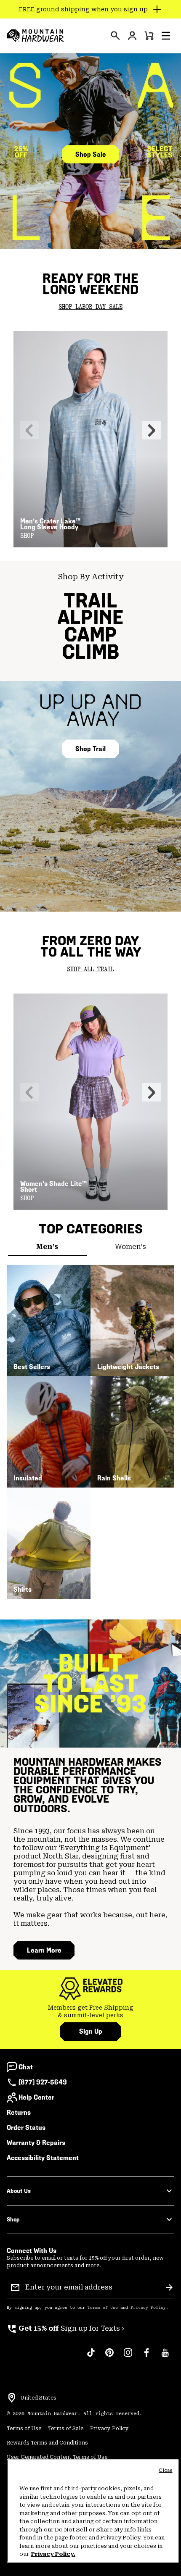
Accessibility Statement (43, 2158)
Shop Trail (90, 749)
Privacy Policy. (53, 2554)
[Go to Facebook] (146, 2357)
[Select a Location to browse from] (12, 2398)
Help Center (36, 2097)
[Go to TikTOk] (91, 2357)
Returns (19, 2112)
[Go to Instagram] (128, 2357)
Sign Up (91, 2031)
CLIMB (91, 652)
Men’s (47, 1247)
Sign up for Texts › (65, 2328)
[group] (90, 2012)
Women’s (130, 1247)
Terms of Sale (66, 2429)
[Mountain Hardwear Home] (35, 36)
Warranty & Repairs (36, 2143)
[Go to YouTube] (165, 2357)
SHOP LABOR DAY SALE (90, 307)
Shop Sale (91, 154)
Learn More (44, 1950)
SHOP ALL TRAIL (90, 970)
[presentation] (115, 36)
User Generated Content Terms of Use (57, 2457)
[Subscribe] (169, 2287)
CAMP (91, 635)
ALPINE (90, 617)
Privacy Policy (148, 2308)
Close (166, 2470)
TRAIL (90, 601)
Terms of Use (103, 2308)
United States (38, 2398)
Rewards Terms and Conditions (47, 2443)
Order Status (26, 2128)
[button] (166, 36)
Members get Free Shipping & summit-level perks (91, 2011)
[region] (93, 2511)
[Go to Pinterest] (109, 2357)
